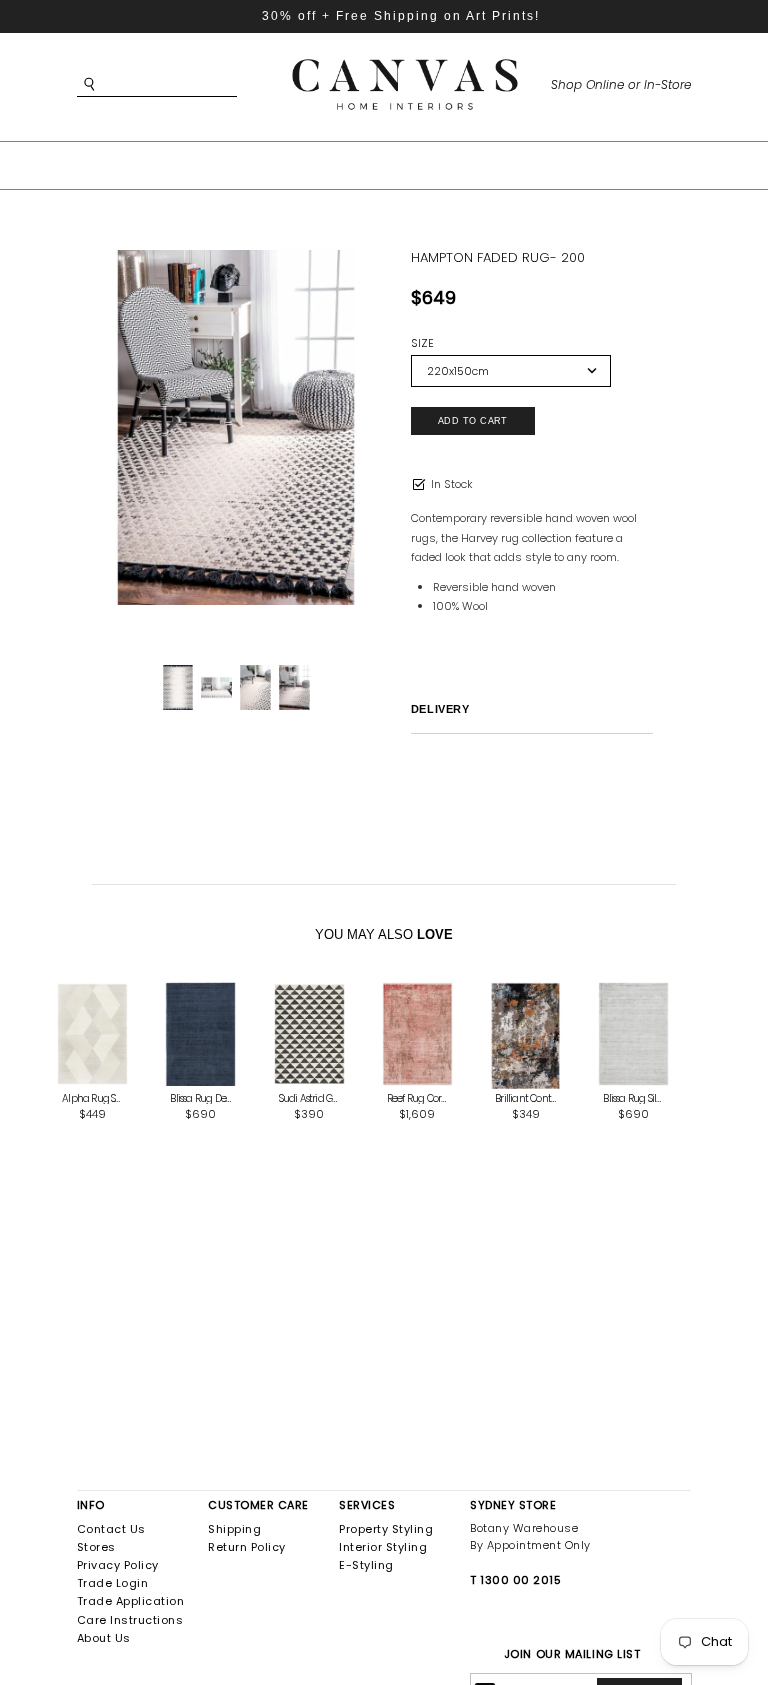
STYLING (542, 164)
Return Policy (247, 1547)
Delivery (440, 709)
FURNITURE (359, 164)
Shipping (234, 1529)
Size (422, 343)
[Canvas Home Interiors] (405, 62)
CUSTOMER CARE (258, 1505)
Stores (96, 1547)
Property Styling (386, 1529)
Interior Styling (383, 1547)
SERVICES (367, 1505)
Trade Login (113, 1583)
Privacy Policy (118, 1565)
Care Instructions (130, 1620)
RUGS (456, 164)
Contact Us (111, 1529)
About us (104, 1638)
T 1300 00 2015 (515, 1580)
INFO (91, 1505)
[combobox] (187, 84)
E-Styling (366, 1565)
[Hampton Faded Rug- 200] (236, 427)
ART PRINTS (237, 164)
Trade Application (131, 1601)
